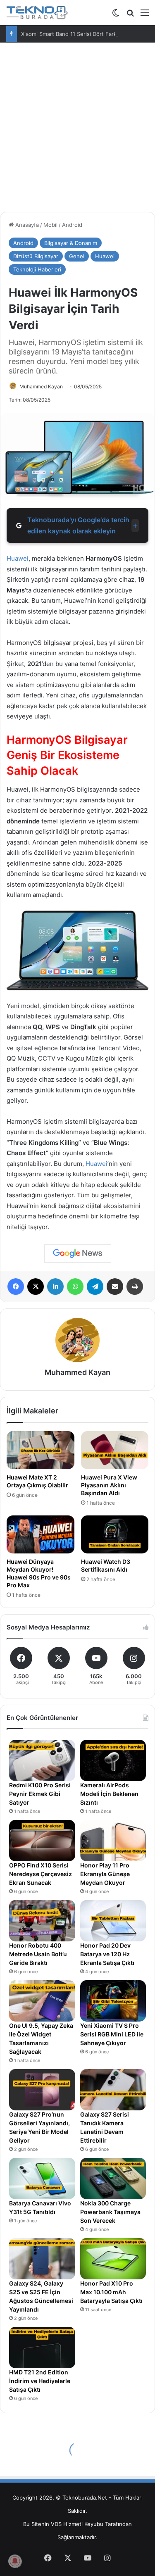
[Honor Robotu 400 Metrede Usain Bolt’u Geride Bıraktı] (42, 1921)
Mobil (50, 225)
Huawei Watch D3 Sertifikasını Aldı (106, 1565)
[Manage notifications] (15, 2561)
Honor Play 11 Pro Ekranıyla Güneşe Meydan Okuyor (105, 1874)
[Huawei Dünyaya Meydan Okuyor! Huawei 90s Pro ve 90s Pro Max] (41, 1534)
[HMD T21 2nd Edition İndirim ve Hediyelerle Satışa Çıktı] (42, 2348)
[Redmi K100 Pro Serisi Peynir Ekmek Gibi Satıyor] (42, 1760)
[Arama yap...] (130, 15)
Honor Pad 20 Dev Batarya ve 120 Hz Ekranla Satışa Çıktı (107, 1954)
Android (72, 225)
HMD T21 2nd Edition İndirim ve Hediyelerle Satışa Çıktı (40, 2381)
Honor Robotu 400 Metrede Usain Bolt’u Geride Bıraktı (38, 1954)
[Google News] (78, 1254)
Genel (77, 256)
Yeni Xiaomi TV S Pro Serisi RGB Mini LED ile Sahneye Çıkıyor (112, 2034)
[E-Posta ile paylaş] (115, 1287)
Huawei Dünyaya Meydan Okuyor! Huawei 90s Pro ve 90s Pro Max (39, 1573)
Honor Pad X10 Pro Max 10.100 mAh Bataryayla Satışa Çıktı (111, 2292)
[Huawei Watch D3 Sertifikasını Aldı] (115, 1534)
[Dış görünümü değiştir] (116, 15)
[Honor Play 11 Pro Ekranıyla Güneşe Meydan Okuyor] (113, 1841)
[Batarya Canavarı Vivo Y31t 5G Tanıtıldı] (42, 2179)
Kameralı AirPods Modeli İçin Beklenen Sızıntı (109, 1794)
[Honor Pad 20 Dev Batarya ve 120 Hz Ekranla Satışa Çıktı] (113, 1921)
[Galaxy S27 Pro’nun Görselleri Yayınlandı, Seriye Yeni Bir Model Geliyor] (42, 2090)
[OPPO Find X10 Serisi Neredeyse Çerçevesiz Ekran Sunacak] (42, 1841)
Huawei (105, 256)
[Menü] (145, 15)
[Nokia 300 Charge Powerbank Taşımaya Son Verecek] (113, 2179)
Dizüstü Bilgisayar (36, 256)
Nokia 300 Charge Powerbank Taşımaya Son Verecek (110, 2212)
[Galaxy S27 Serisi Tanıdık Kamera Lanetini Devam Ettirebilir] (113, 2090)
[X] (36, 1287)
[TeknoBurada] (37, 13)
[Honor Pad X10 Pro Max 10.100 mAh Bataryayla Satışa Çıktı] (113, 2259)
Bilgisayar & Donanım (71, 243)
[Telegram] (95, 1287)
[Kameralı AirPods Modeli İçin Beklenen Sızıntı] (113, 1760)
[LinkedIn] (55, 1287)
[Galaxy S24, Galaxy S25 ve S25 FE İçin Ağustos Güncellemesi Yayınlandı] (42, 2259)
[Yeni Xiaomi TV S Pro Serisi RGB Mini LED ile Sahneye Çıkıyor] (113, 2001)
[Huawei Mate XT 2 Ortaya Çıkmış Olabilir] (41, 1450)
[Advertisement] (77, 124)
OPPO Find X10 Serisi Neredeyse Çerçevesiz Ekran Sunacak (41, 1874)
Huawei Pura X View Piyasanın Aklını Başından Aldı (109, 1485)
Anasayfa (26, 225)
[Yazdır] (135, 1287)
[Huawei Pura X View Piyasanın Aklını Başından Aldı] (115, 1450)
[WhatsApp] (75, 1287)
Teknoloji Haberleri (37, 269)
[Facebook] (16, 1287)
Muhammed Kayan (41, 387)
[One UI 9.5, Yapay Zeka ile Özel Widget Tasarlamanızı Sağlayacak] (42, 2001)
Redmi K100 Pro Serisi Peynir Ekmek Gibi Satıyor (40, 1794)
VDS (56, 2524)
